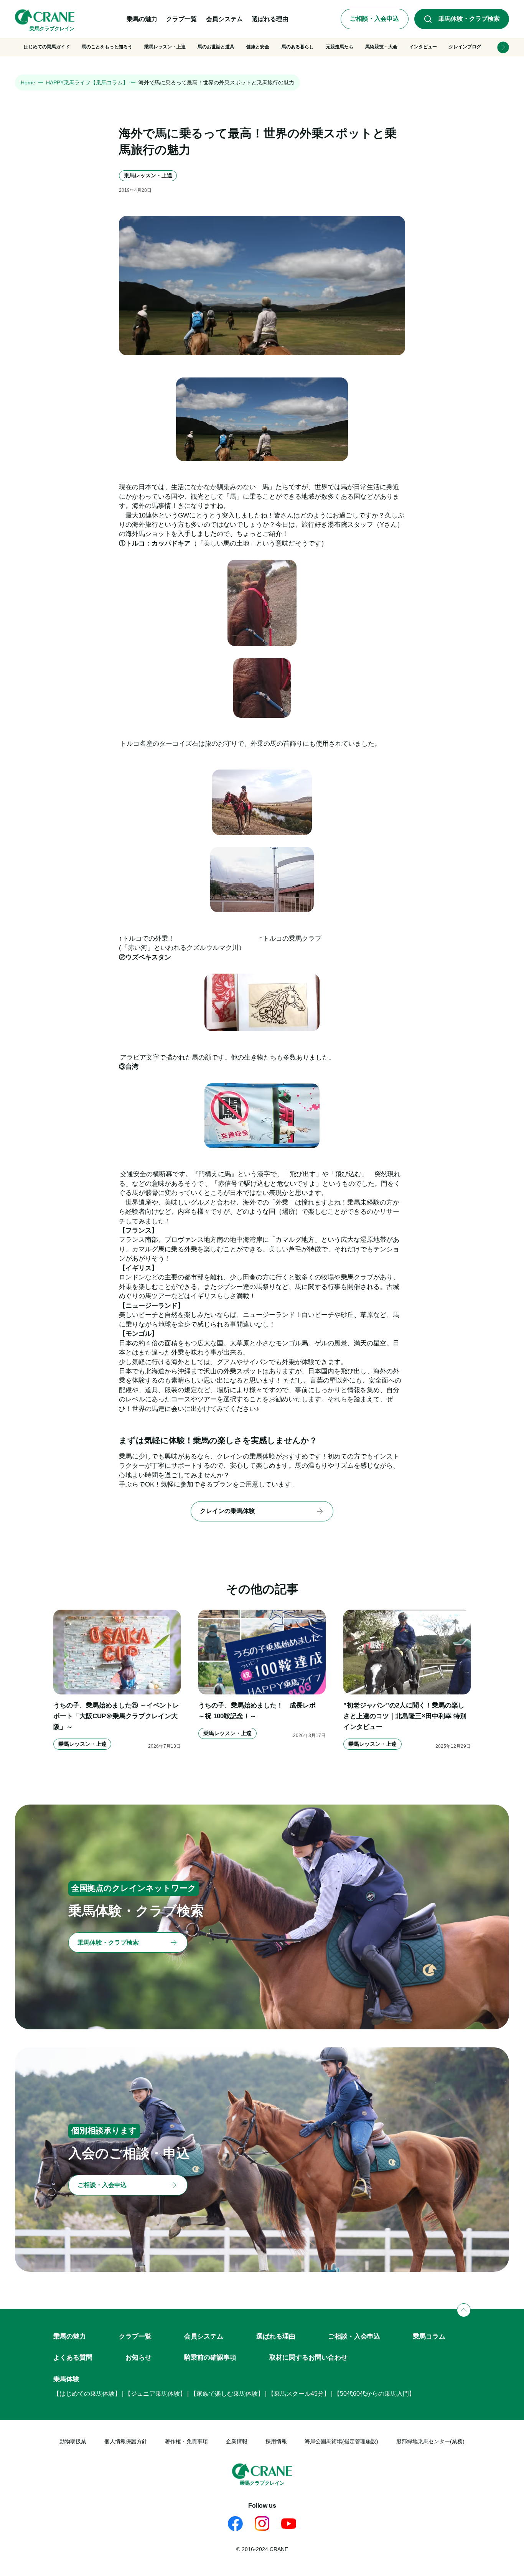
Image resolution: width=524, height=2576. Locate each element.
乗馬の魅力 (70, 2336)
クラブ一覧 (135, 2336)
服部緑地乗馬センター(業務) (430, 2442)
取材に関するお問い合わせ (308, 2357)
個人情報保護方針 (126, 2442)
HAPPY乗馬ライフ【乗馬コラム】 (87, 83)
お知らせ (138, 2357)
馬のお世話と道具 (216, 47)
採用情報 (276, 2442)
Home (28, 83)
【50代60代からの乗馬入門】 (374, 2394)
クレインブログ (465, 47)
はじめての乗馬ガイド (47, 47)
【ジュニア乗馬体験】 (155, 2394)
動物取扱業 (73, 2442)
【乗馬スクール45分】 (299, 2394)
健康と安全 (258, 47)
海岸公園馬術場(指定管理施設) (341, 2442)
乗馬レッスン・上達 (165, 47)
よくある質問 (73, 2357)
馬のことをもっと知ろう (107, 47)
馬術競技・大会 (381, 47)
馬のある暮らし (298, 47)
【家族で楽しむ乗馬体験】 (227, 2394)
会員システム (204, 2336)
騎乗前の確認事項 (210, 2357)
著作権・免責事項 (186, 2442)
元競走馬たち (339, 47)
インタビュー (423, 47)
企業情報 (237, 2442)
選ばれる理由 (276, 2336)
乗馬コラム (429, 2336)
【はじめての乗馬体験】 (87, 2394)
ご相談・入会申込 (354, 2336)
